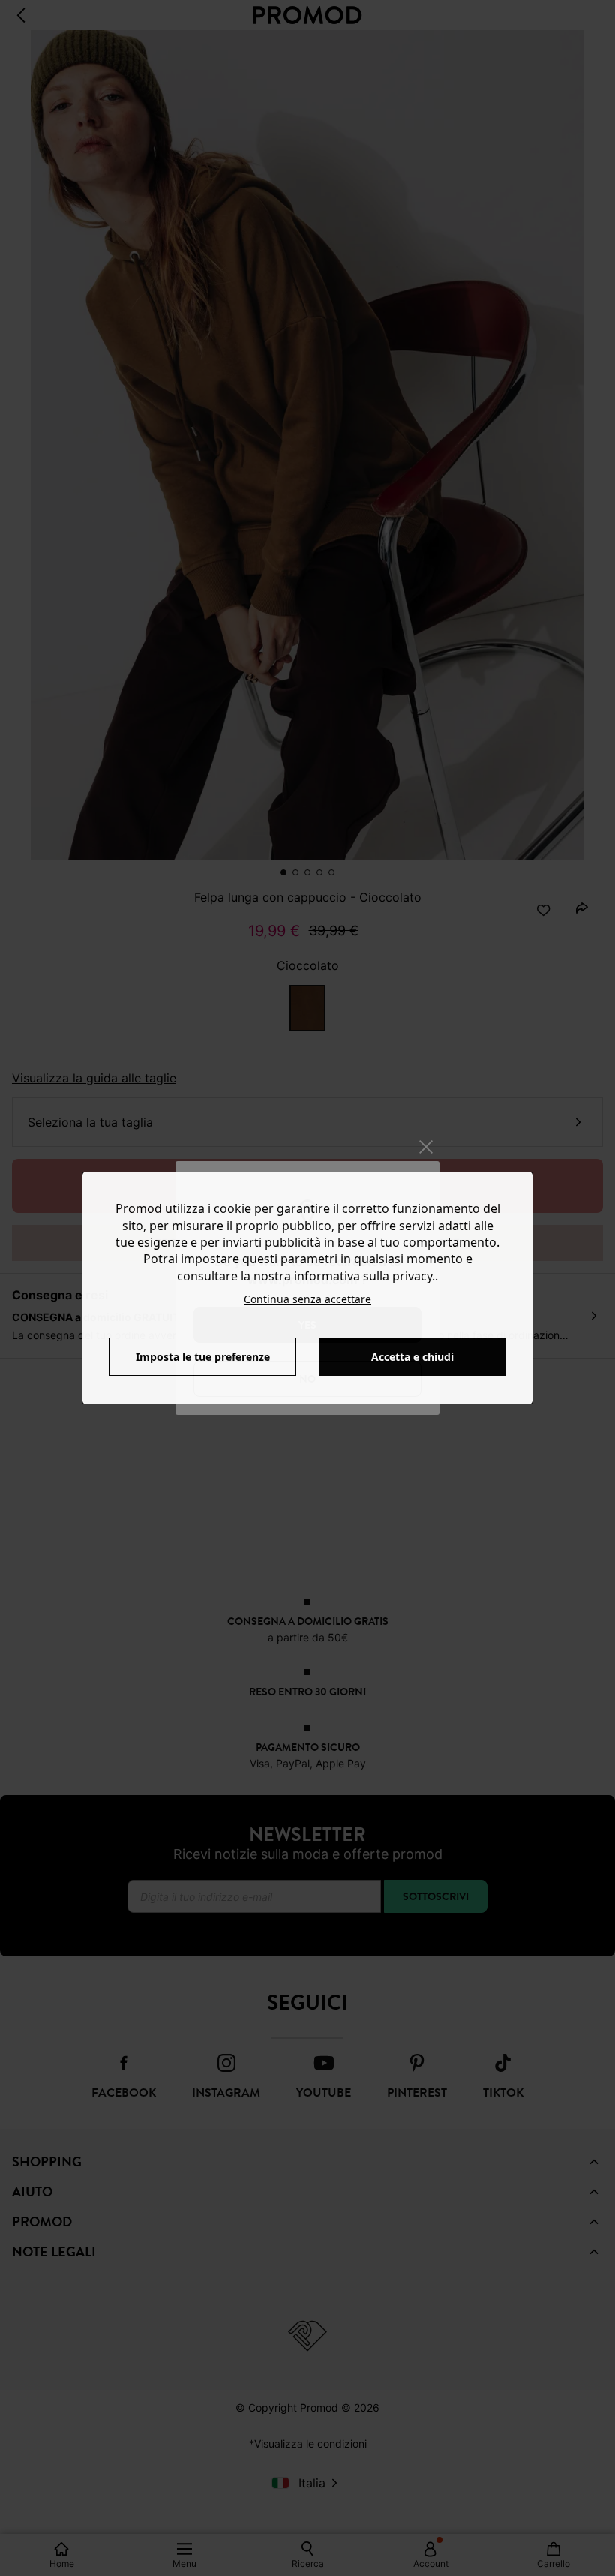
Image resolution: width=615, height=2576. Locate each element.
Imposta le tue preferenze (203, 1357)
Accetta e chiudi (412, 1357)
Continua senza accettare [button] (307, 1299)
